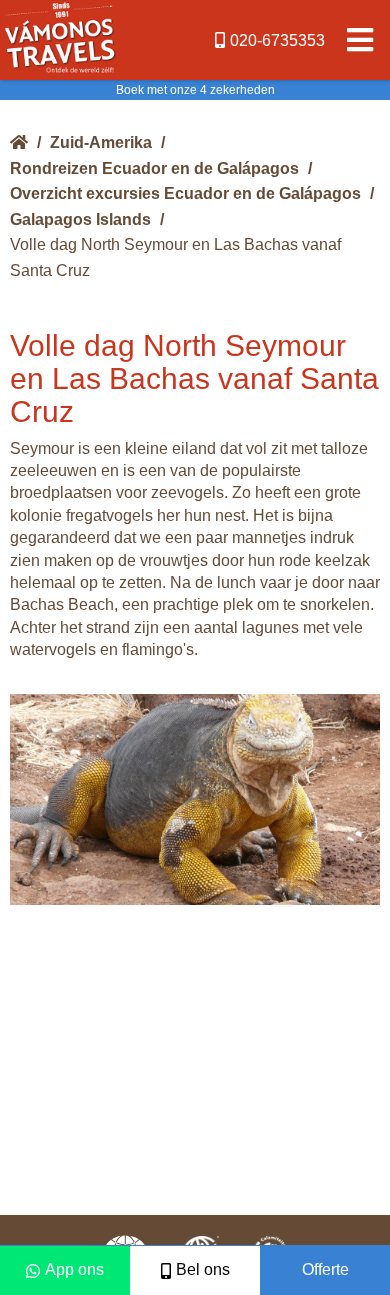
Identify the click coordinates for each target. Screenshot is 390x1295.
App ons (74, 1269)
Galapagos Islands (80, 219)
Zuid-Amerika (101, 142)
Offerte (325, 1269)
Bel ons (203, 1269)
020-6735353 (277, 40)
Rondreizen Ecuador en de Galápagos (154, 168)
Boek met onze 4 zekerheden (195, 90)
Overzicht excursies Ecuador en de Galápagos (185, 193)
